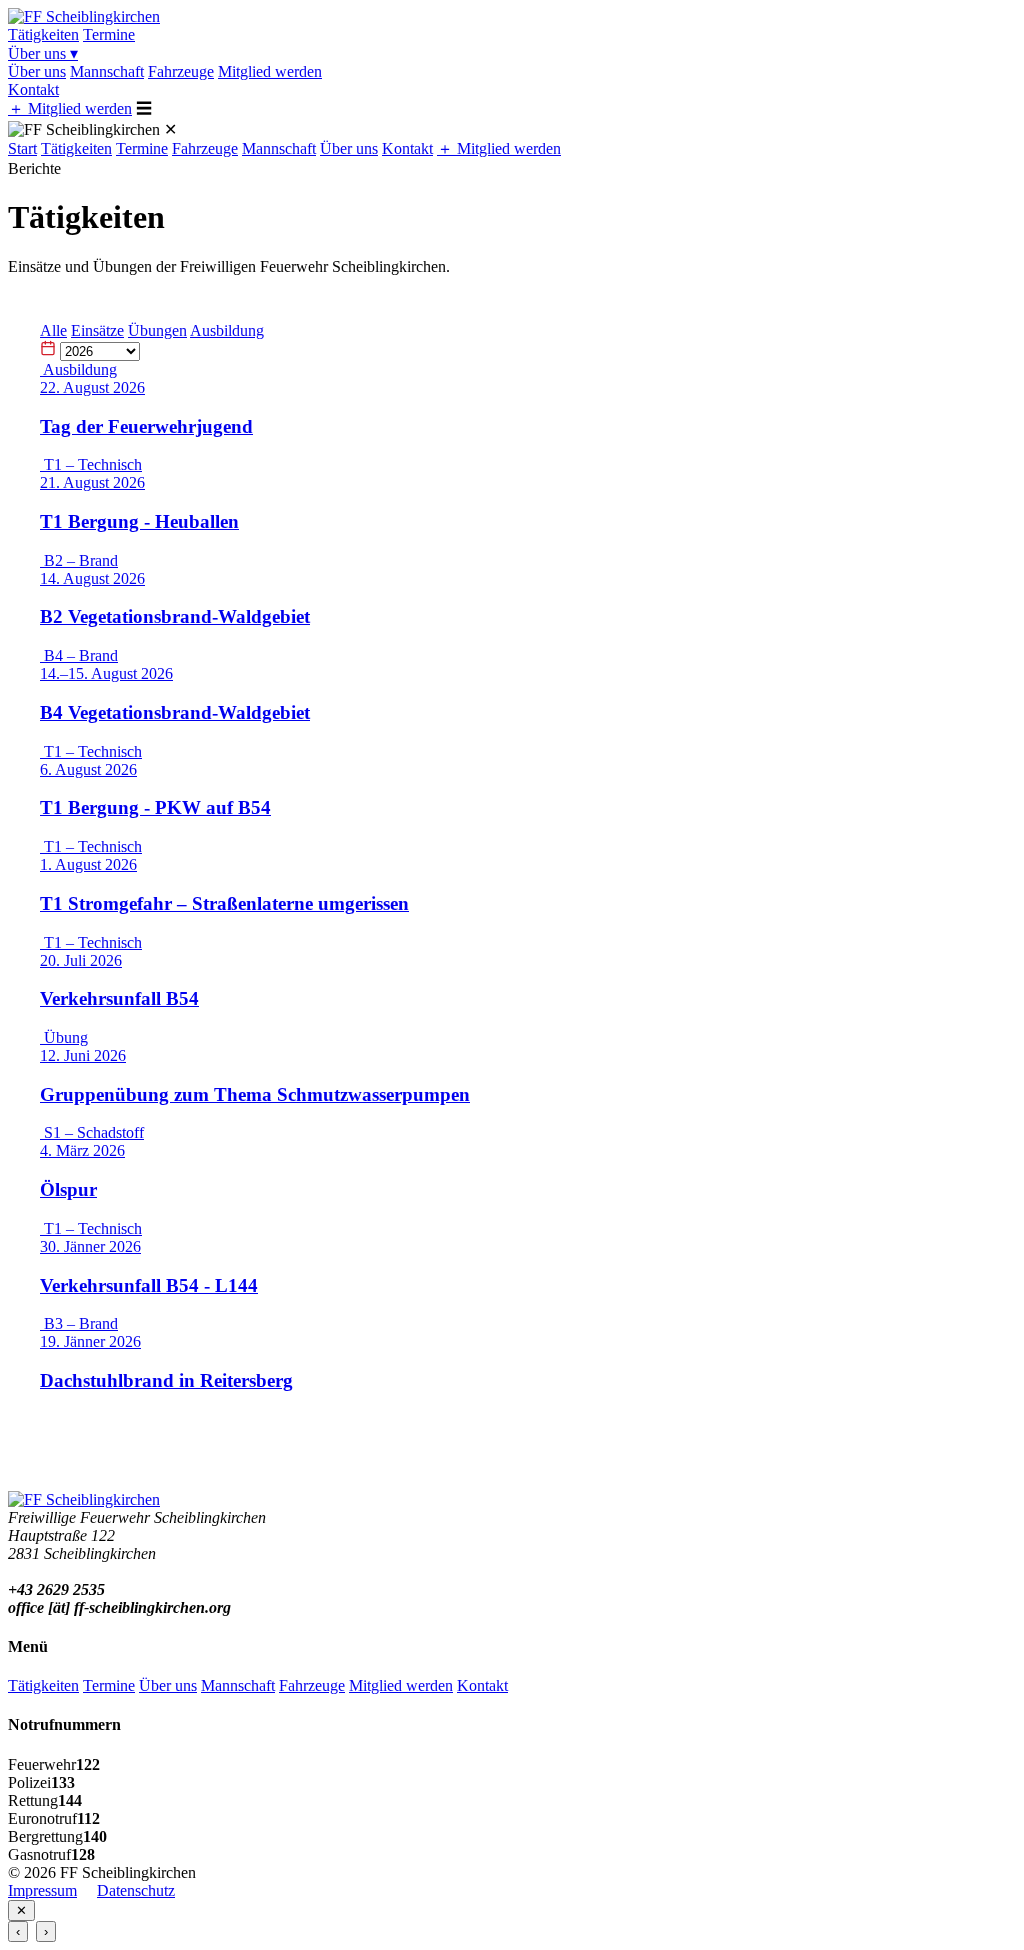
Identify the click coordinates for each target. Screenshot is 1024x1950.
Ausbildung (227, 330)
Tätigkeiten (43, 34)
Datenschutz (136, 1890)
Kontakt (33, 89)
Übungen (157, 330)
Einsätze (97, 330)
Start (22, 148)
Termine (109, 34)
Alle (53, 330)
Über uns (43, 53)
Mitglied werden (270, 71)
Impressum (42, 1890)
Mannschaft (107, 71)
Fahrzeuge (181, 71)
